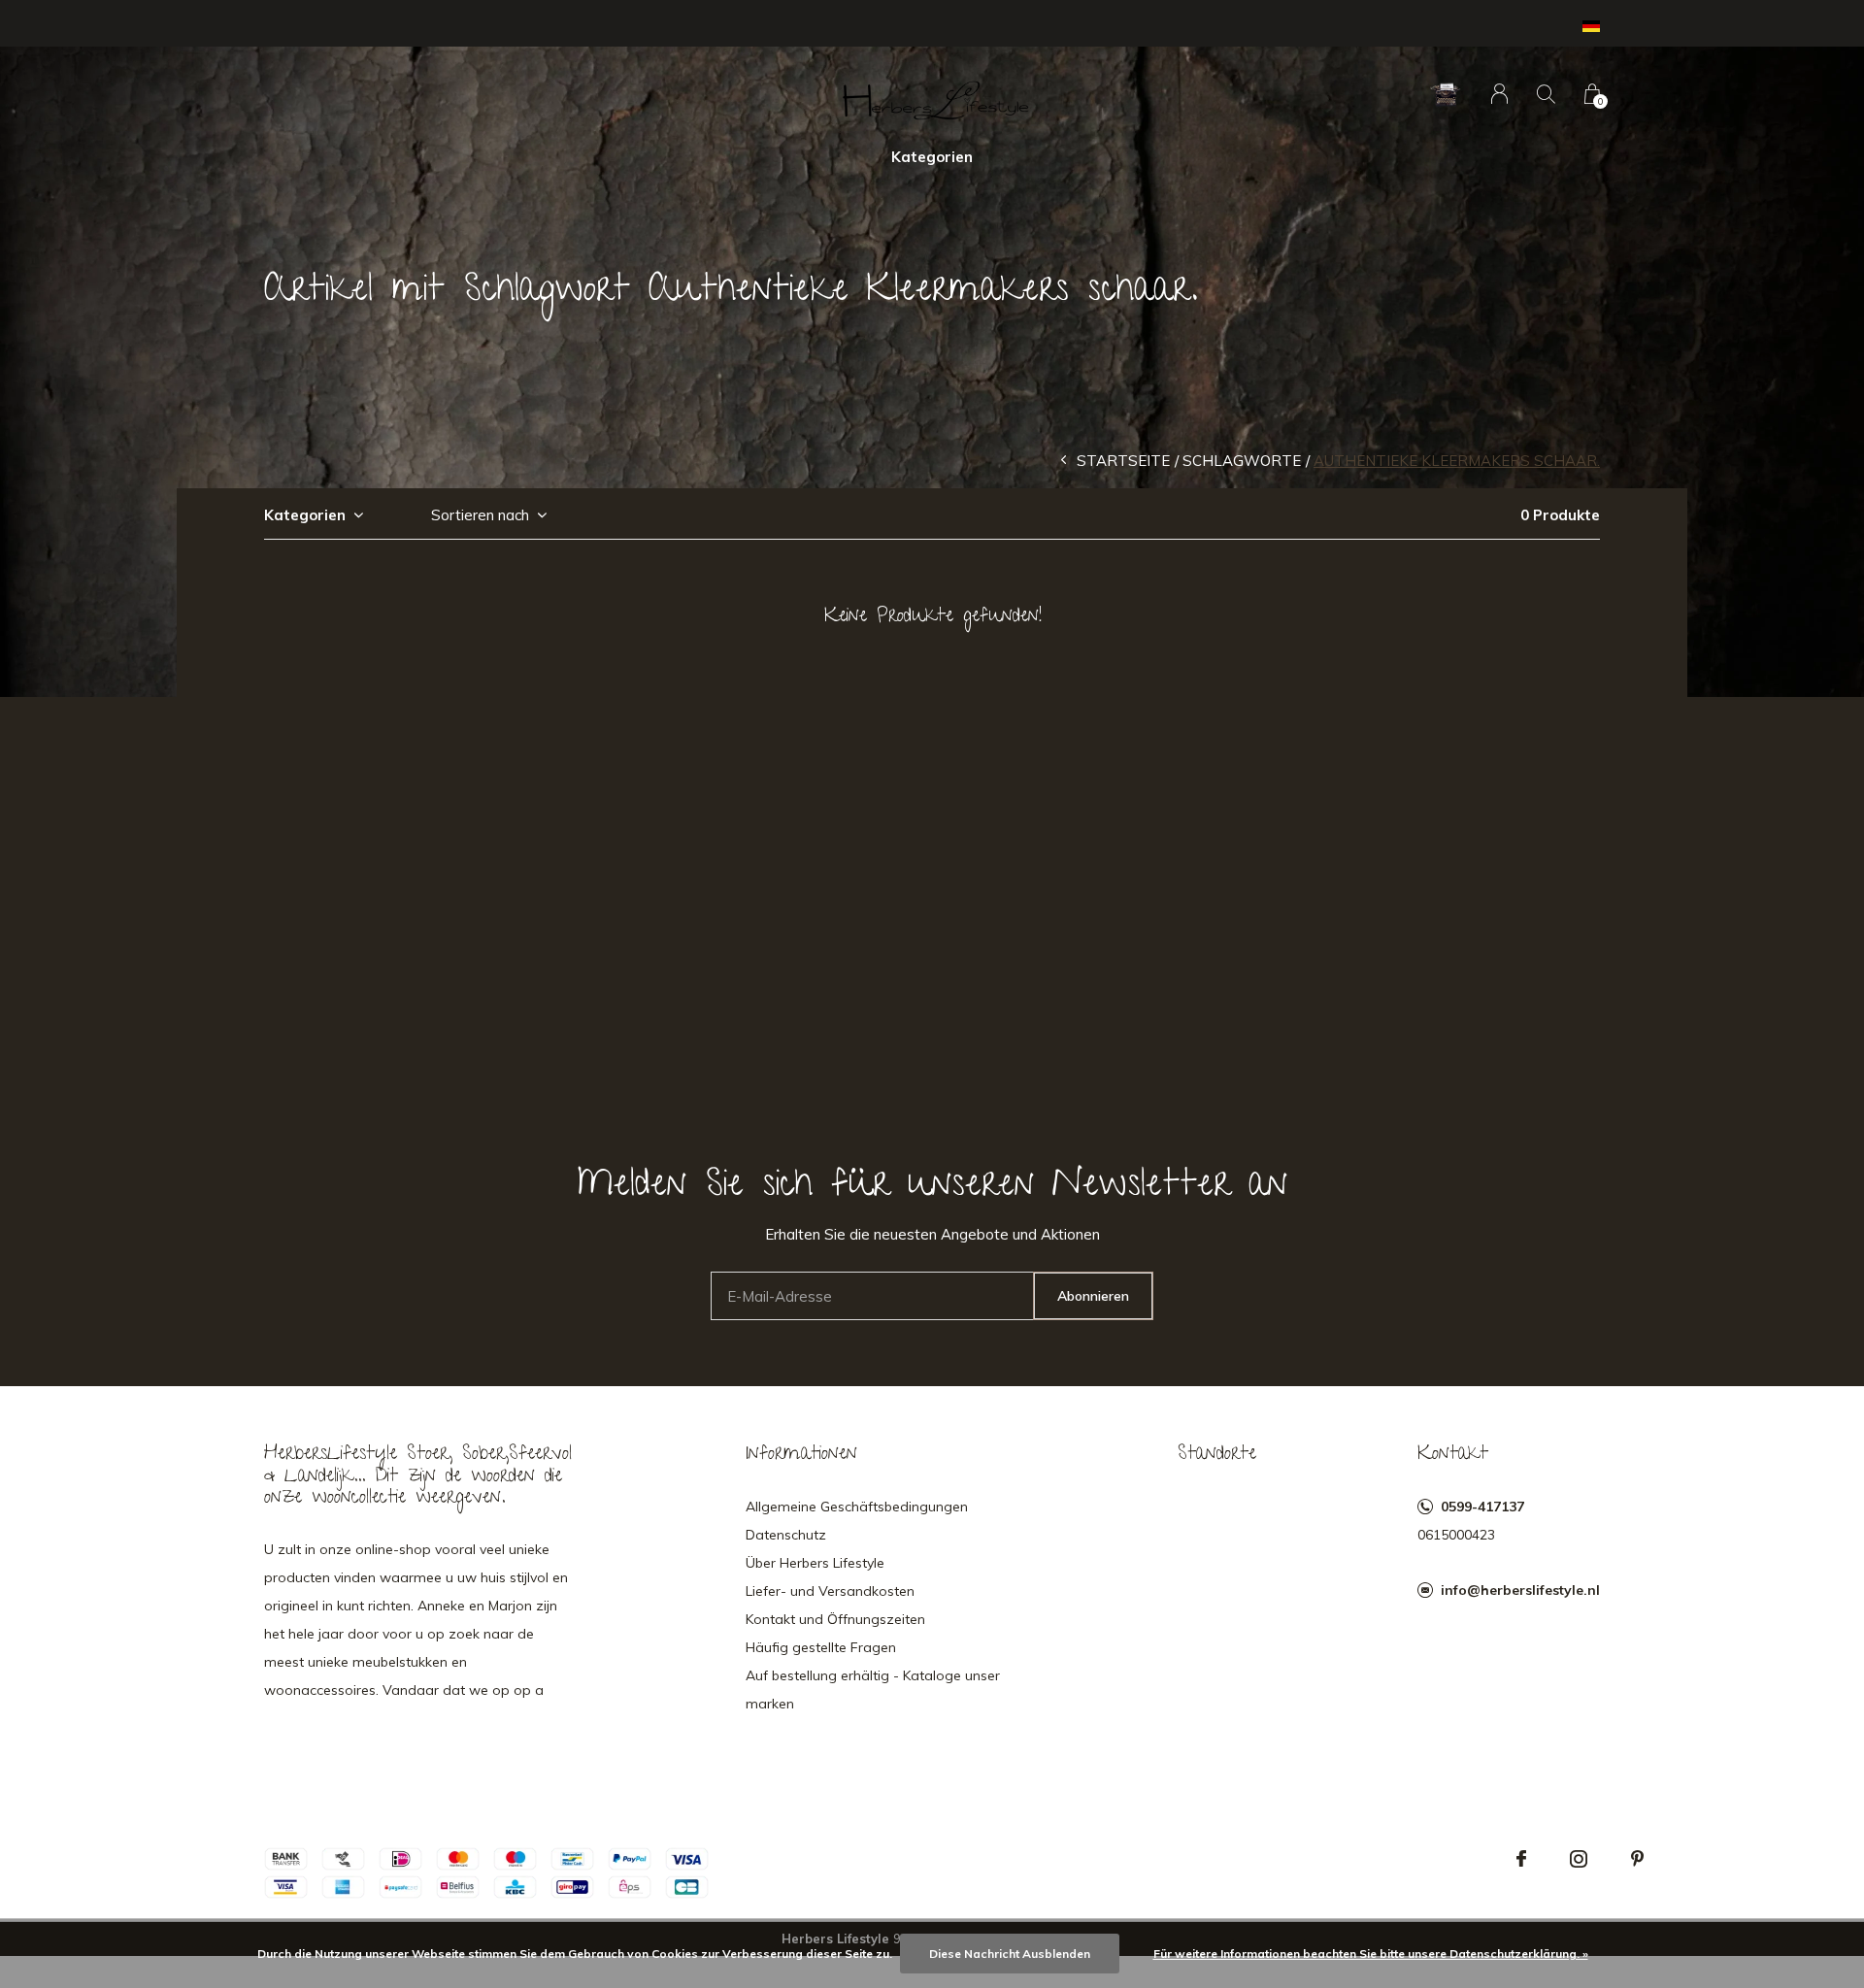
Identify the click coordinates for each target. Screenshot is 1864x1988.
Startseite (1123, 461)
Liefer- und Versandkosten (830, 1591)
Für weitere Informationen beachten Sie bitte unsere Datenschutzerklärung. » (1371, 1954)
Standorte (1217, 1455)
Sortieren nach (480, 515)
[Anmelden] (1499, 94)
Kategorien (932, 157)
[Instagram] (1579, 1859)
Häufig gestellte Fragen (821, 1647)
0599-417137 (1482, 1507)
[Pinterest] (1637, 1859)
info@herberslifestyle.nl (1520, 1590)
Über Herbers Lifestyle (815, 1563)
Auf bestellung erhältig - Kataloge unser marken (873, 1690)
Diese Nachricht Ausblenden (1010, 1954)
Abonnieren (1093, 1296)
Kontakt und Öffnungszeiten (835, 1619)
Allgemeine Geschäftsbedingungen (857, 1507)
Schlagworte (1242, 461)
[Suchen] (1546, 94)
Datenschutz (786, 1535)
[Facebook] (1521, 1859)
